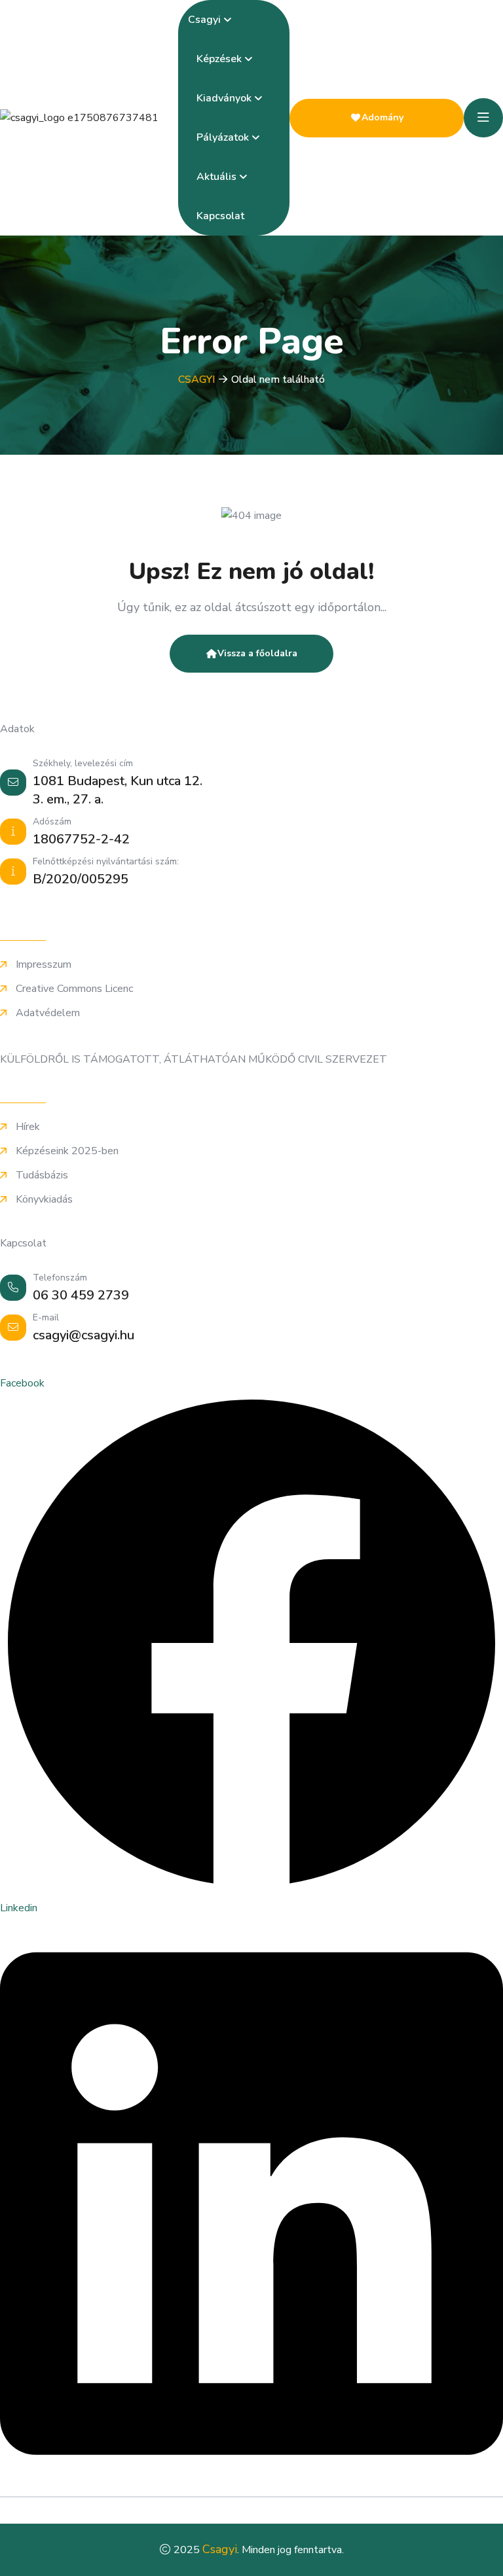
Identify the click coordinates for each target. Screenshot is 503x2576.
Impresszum (44, 965)
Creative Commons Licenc (74, 989)
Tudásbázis (42, 1175)
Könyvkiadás (44, 1200)
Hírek (28, 1127)
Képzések (219, 59)
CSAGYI (196, 379)
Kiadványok (224, 98)
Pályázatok (223, 137)
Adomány (382, 117)
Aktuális (216, 177)
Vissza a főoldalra (257, 653)
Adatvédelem (48, 1013)
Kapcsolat (220, 216)
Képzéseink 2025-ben (67, 1151)
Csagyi (204, 20)
